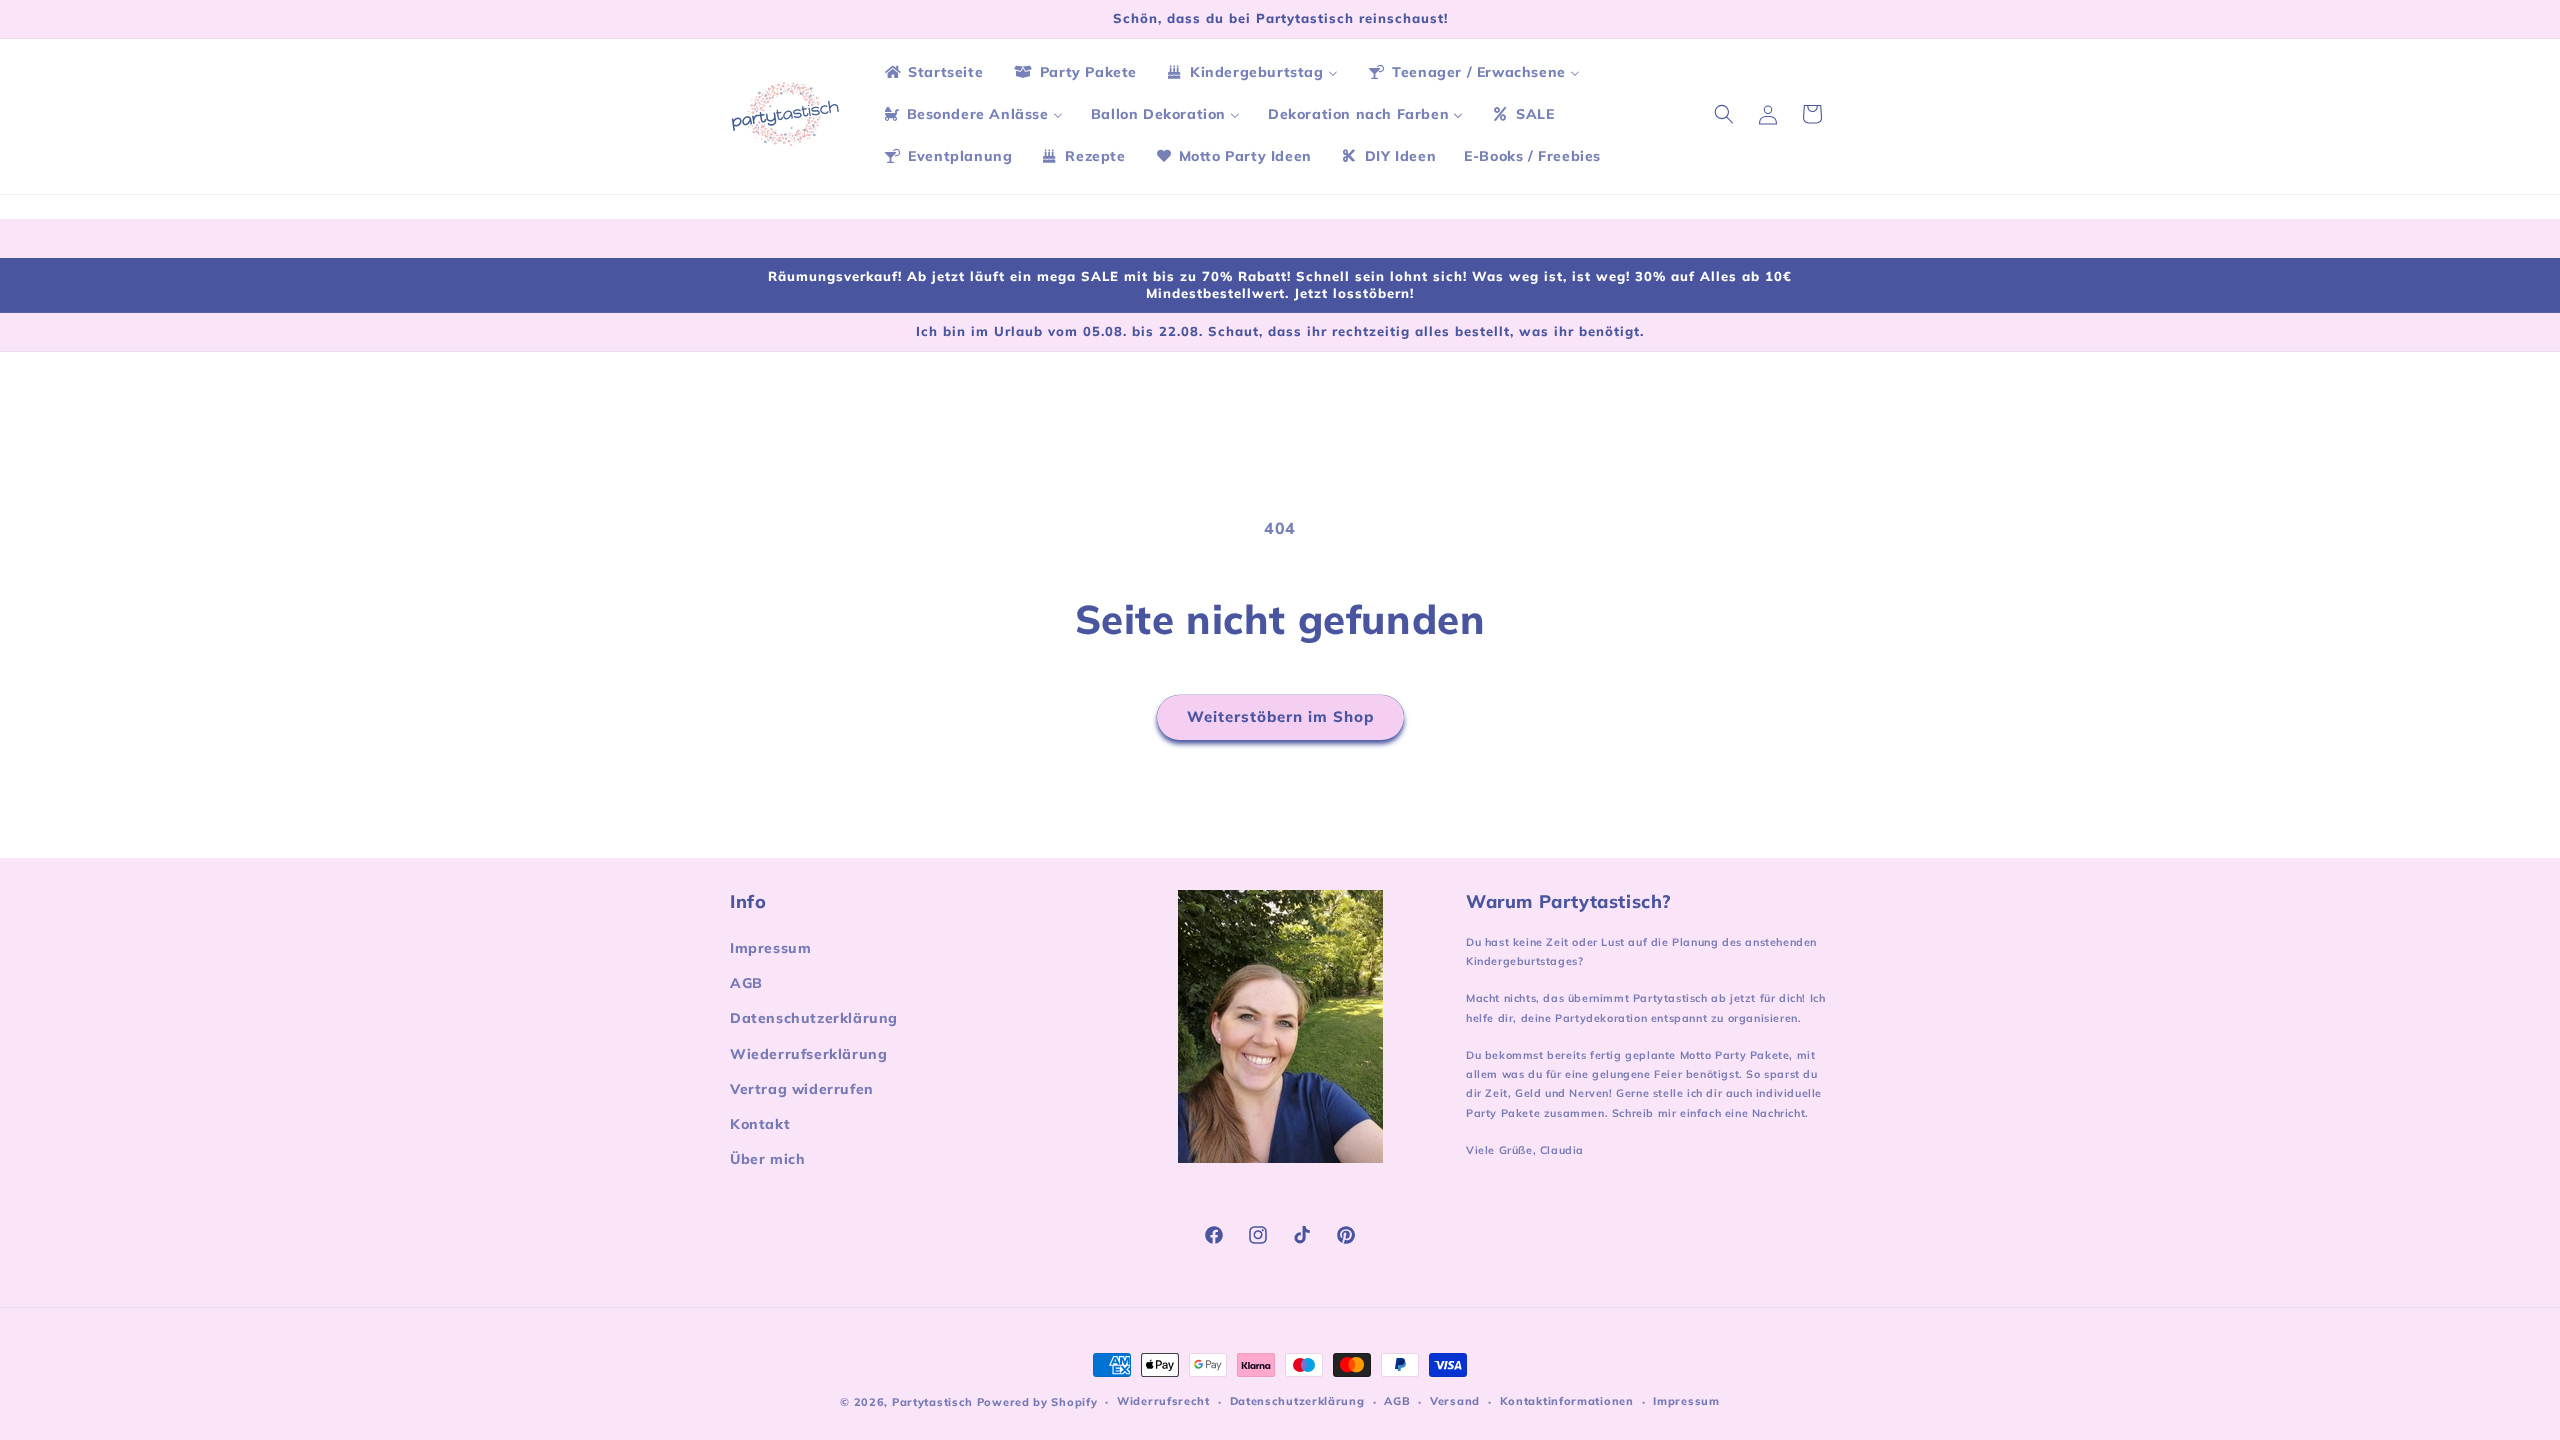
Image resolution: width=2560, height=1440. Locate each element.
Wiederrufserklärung (808, 1054)
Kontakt (760, 1124)
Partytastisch (932, 1402)
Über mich (767, 1159)
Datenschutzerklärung (814, 1018)
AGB (746, 983)
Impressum (770, 948)
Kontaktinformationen (1567, 1401)
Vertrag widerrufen (802, 1089)
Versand (1455, 1401)
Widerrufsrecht (1163, 1401)
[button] (1724, 114)
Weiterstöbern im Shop (1280, 716)
